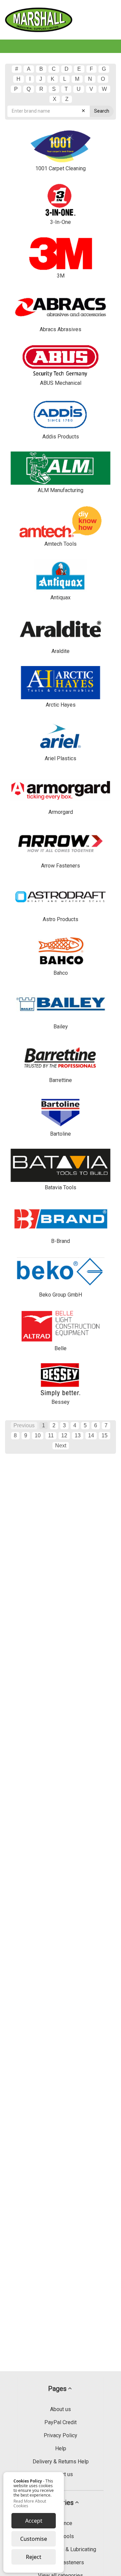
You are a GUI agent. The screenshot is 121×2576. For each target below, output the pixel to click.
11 (51, 1435)
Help (61, 2448)
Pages (57, 2389)
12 (64, 1435)
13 (78, 1435)
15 (105, 1435)
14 (91, 1435)
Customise (34, 2539)
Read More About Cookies (30, 2504)
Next (61, 1446)
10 (38, 1435)
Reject (34, 2557)
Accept (34, 2521)
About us (61, 2409)
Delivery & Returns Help (61, 2462)
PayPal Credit (61, 2422)
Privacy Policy (61, 2435)
